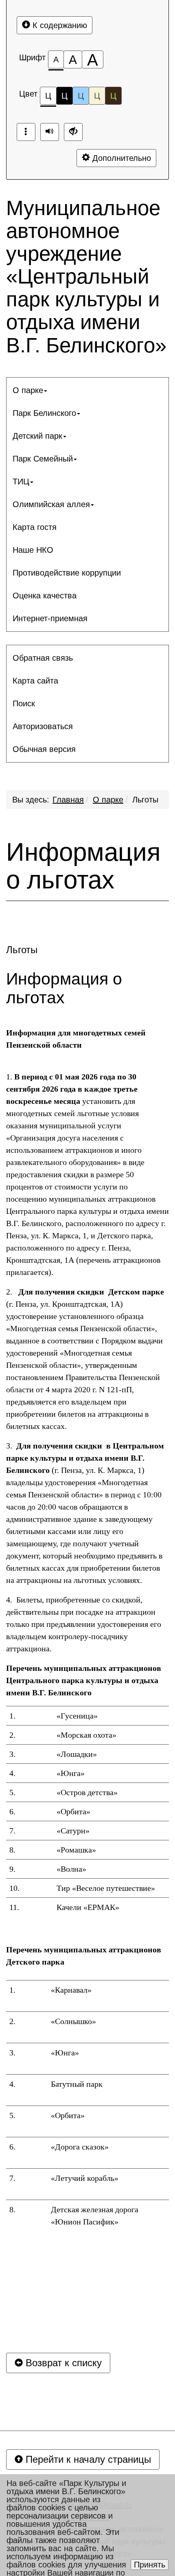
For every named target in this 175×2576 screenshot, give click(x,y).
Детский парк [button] (37, 436)
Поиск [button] (24, 703)
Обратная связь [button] (43, 658)
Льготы (145, 800)
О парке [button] (28, 390)
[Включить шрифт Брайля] (26, 132)
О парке (108, 800)
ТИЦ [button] (21, 481)
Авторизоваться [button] (43, 726)
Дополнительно (120, 158)
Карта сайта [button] (35, 681)
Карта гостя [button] (35, 527)
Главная (68, 800)
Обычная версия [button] (44, 749)
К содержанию (59, 25)
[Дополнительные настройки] (73, 132)
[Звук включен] (50, 132)
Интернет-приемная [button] (50, 618)
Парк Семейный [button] (43, 459)
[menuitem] (87, 390)
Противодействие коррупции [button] (67, 573)
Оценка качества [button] (45, 596)
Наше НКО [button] (33, 550)
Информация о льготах (83, 866)
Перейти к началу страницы (87, 2459)
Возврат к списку (62, 2363)
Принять (150, 2565)
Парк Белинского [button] (44, 413)
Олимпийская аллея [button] (51, 504)
